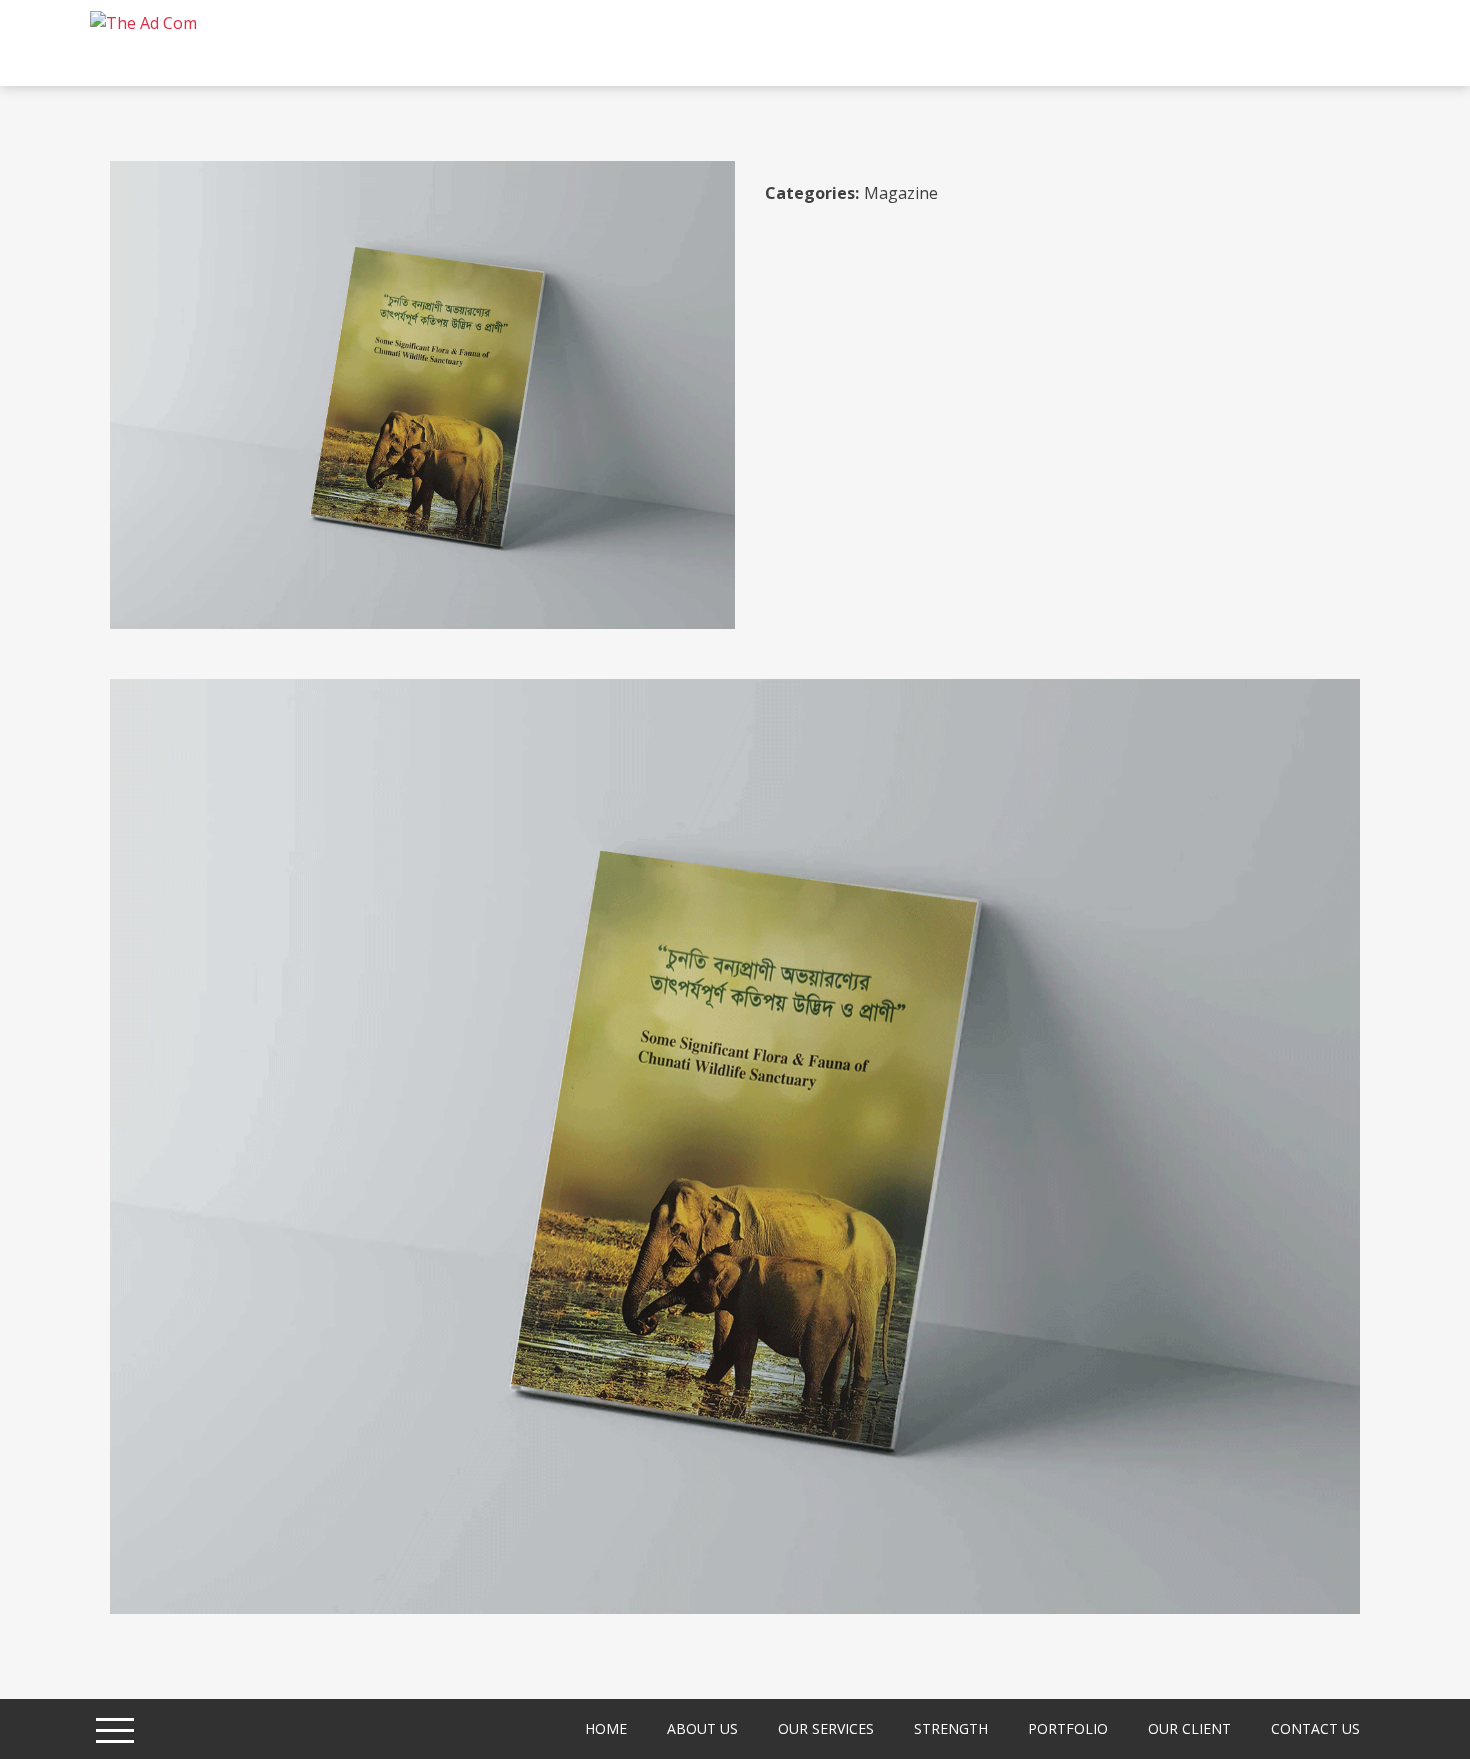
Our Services (826, 1728)
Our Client (1189, 1728)
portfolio (1068, 1728)
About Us (702, 1728)
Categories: (812, 193)
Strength (951, 1728)
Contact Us (1315, 1728)
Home (606, 1728)
